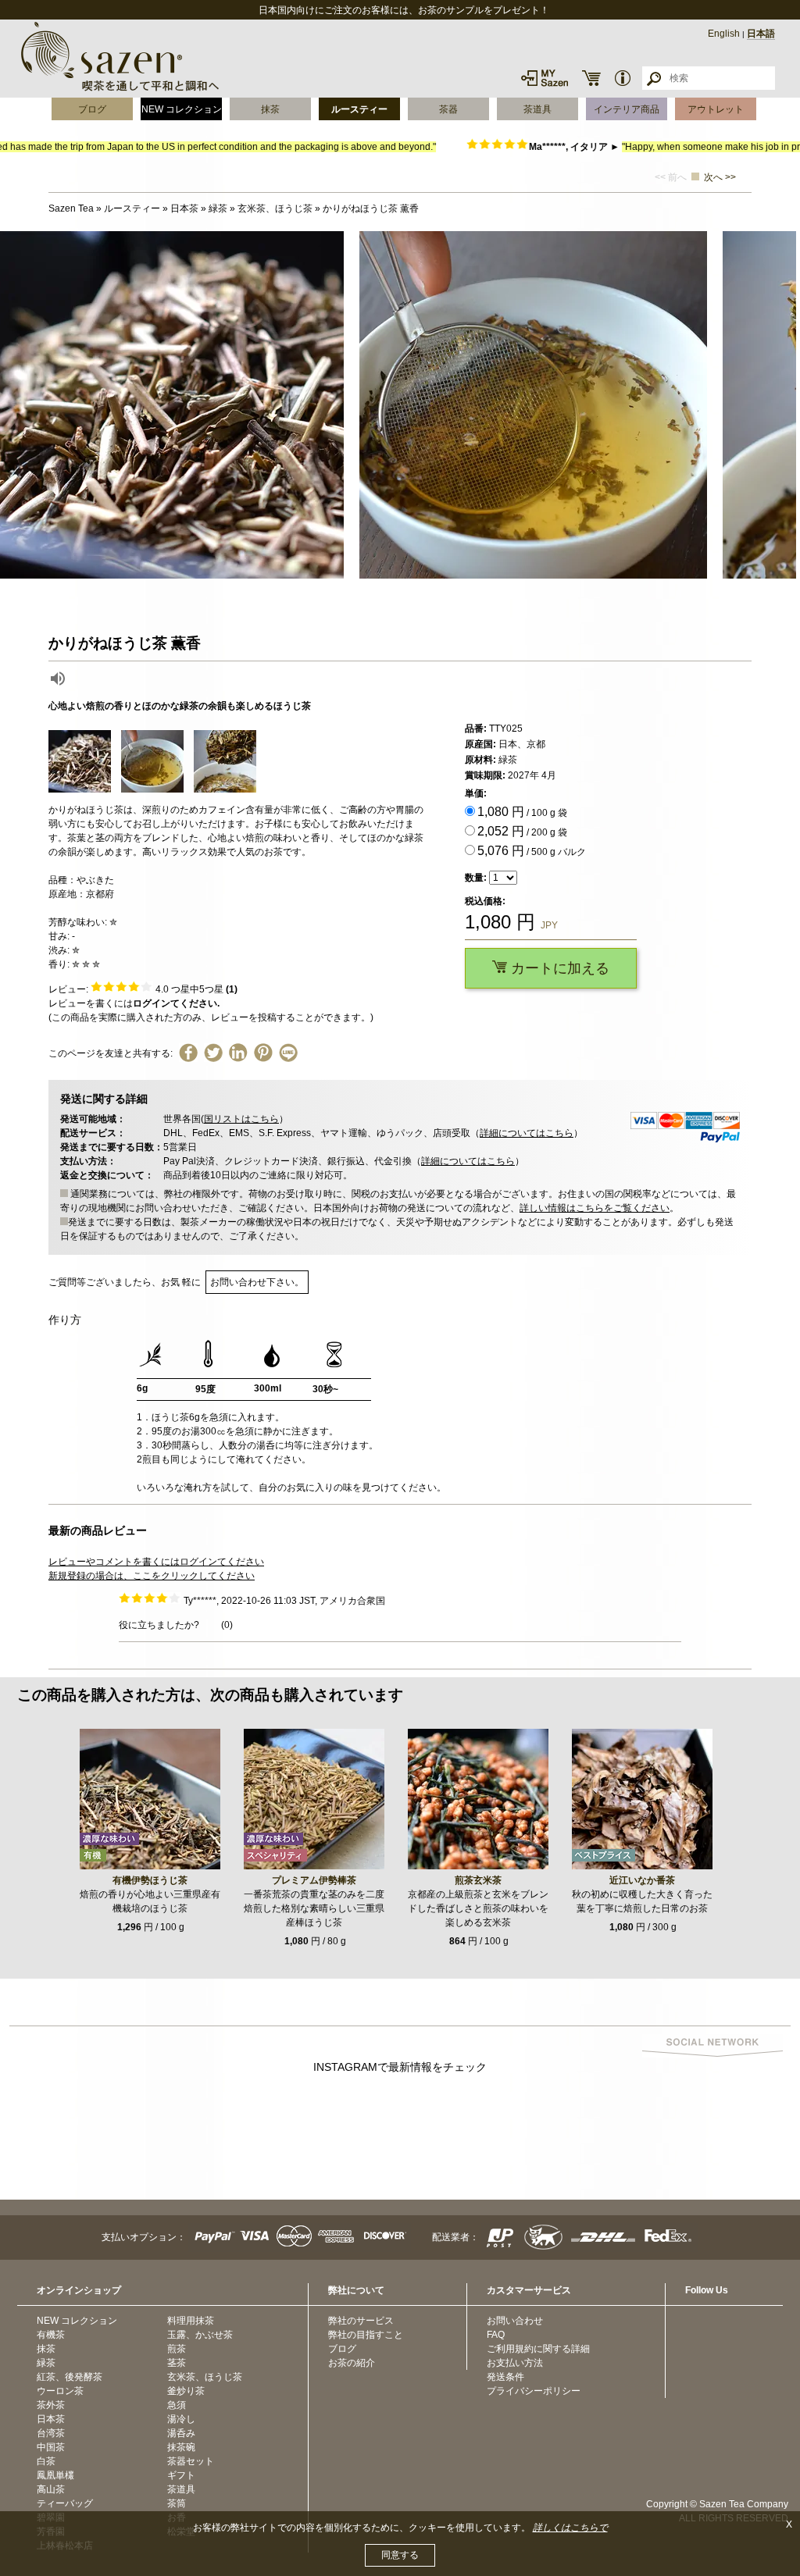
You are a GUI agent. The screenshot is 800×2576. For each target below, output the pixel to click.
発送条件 (505, 2377)
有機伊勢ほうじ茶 (150, 1880)
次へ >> (720, 177)
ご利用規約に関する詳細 (538, 2349)
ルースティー (359, 109)
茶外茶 (51, 2405)
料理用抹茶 (191, 2321)
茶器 (448, 109)
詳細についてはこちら (527, 1133)
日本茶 (51, 2419)
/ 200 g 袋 (522, 831)
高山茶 (51, 2489)
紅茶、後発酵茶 (70, 2377)
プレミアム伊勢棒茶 (314, 1880)
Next (784, 405)
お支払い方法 (515, 2363)
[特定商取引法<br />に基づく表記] (623, 78)
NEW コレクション (182, 109)
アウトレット (716, 109)
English (724, 34)
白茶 (46, 2461)
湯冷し (181, 2419)
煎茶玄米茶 (478, 1880)
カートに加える (558, 968)
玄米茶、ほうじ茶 (205, 2377)
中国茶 (51, 2447)
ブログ (92, 109)
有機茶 (51, 2335)
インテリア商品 (627, 109)
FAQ (496, 2335)
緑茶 (46, 2363)
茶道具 (537, 109)
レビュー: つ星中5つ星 (143, 989)
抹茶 (270, 109)
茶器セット (191, 2461)
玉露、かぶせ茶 (200, 2335)
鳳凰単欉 (55, 2475)
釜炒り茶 (186, 2391)
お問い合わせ (515, 2321)
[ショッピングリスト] (591, 78)
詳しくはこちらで (570, 2528)
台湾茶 (51, 2433)
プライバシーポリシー (534, 2391)
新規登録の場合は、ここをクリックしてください (152, 1576)
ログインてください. (176, 1003)
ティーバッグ (65, 2503)
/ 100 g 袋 (522, 812)
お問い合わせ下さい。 (257, 1282)
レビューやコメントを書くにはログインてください (156, 1562)
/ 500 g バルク (532, 851)
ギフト (181, 2475)
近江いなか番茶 (642, 1880)
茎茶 (177, 2363)
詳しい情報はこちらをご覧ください (595, 1208)
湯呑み (181, 2433)
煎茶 (177, 2349)
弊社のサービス (361, 2321)
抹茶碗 (181, 2447)
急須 (177, 2405)
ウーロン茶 (60, 2391)
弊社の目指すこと (366, 2335)
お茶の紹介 (352, 2363)
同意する (400, 2555)
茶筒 (177, 2503)
